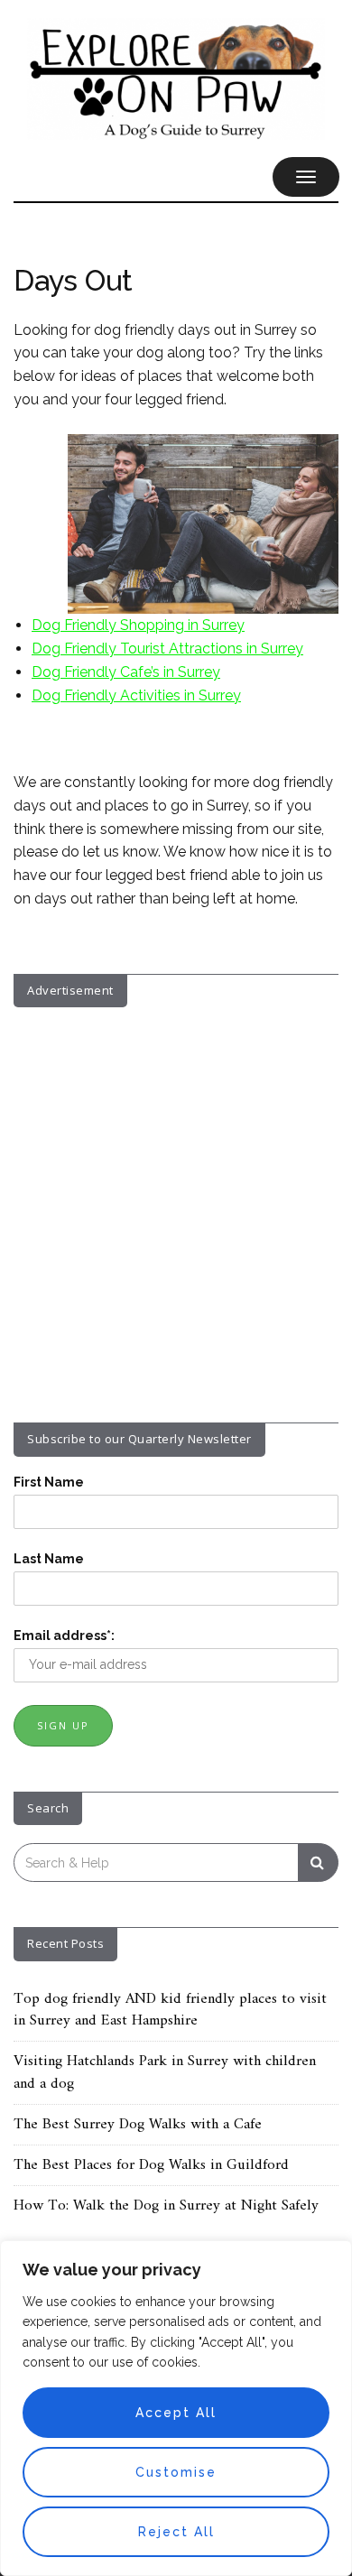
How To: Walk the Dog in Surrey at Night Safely (166, 2206)
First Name (49, 1482)
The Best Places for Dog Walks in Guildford (151, 2165)
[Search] (318, 1863)
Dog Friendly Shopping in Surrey (138, 625)
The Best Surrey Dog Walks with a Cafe (138, 2125)
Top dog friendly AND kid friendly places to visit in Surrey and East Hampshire (170, 2010)
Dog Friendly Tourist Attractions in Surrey (167, 649)
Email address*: (64, 1635)
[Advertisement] (176, 1201)
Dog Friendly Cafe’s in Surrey (126, 672)
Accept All (176, 2413)
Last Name (49, 1559)
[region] (176, 2408)
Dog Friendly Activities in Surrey (136, 695)
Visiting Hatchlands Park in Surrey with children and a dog (165, 2072)
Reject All (176, 2532)
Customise (176, 2472)
